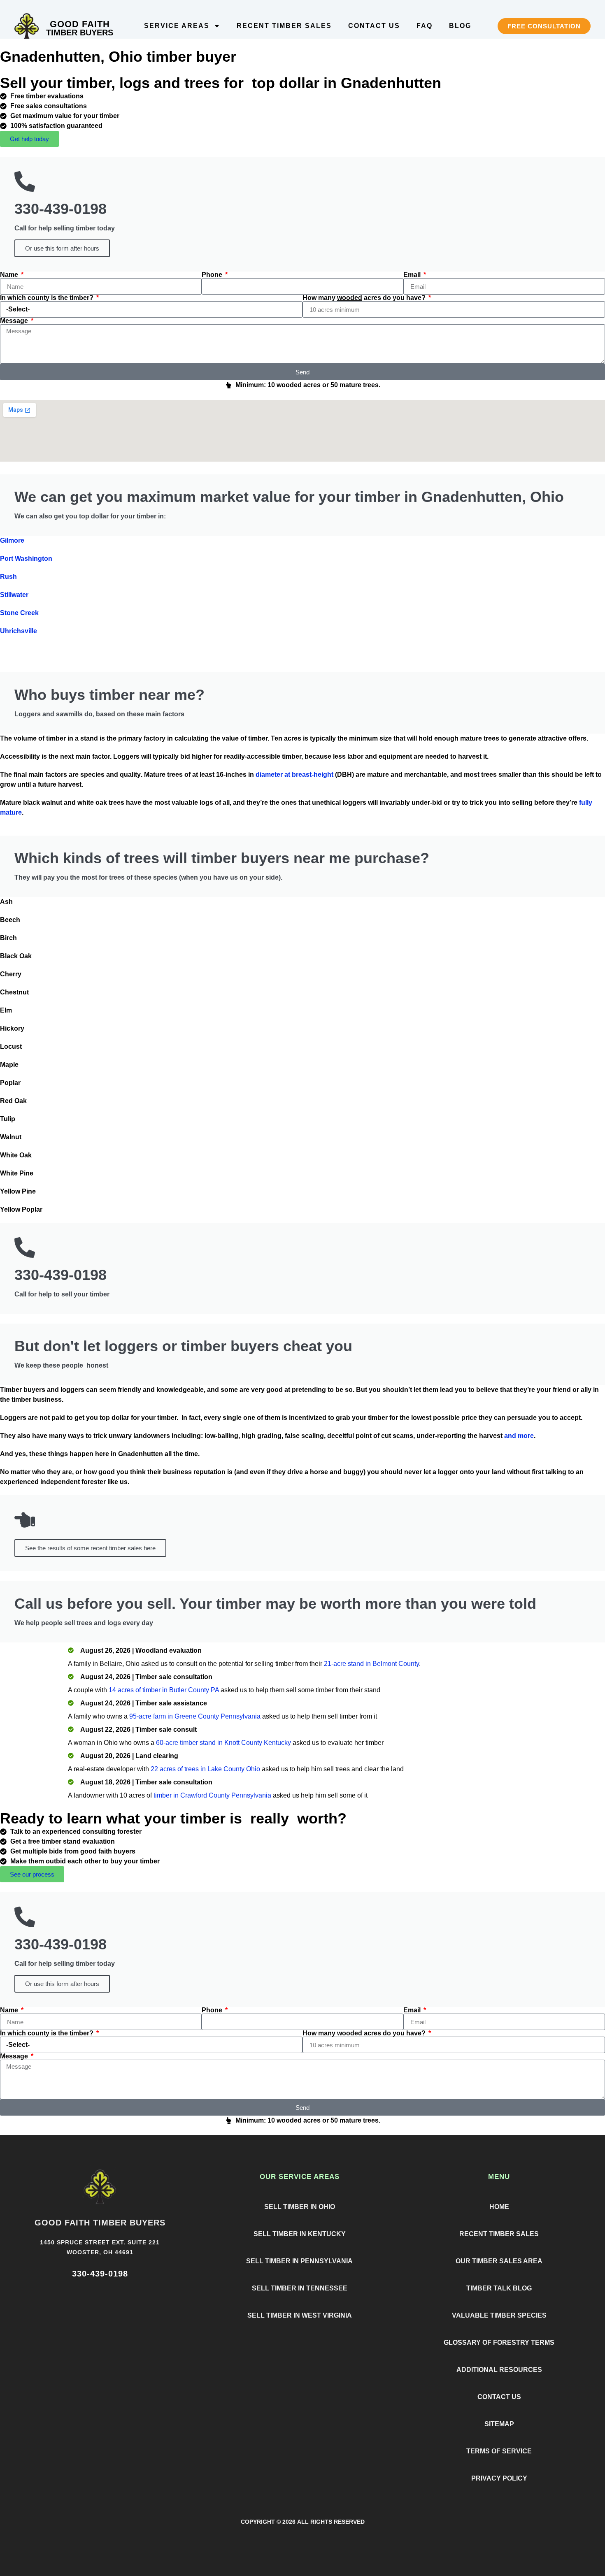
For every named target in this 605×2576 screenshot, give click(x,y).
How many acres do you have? (365, 298)
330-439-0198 (100, 2274)
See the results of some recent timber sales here (90, 1548)
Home (499, 2207)
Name (10, 275)
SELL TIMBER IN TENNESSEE (300, 2288)
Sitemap (499, 2424)
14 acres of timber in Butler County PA (164, 1690)
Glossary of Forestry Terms (499, 2343)
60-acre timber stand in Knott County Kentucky (223, 1743)
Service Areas (177, 26)
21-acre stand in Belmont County (371, 1664)
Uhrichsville (19, 631)
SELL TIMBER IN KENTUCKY (300, 2234)
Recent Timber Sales (284, 26)
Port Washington (26, 559)
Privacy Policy (499, 2478)
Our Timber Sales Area (499, 2261)
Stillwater (14, 595)
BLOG (460, 26)
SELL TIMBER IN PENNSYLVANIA (299, 2261)
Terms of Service (499, 2451)
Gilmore (12, 540)
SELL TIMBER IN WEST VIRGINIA (300, 2315)
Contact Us (374, 26)
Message (15, 321)
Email (413, 275)
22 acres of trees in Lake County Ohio (205, 1769)
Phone (213, 275)
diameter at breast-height (294, 775)
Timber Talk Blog (499, 2288)
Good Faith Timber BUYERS (100, 2223)
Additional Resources (499, 2370)
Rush (8, 577)
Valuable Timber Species (499, 2315)
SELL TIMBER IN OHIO (300, 2207)
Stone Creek (19, 613)
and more (519, 1436)
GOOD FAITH (80, 24)
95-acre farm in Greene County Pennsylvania (195, 1716)
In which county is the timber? (48, 298)
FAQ (425, 26)
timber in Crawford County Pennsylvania (212, 1795)
